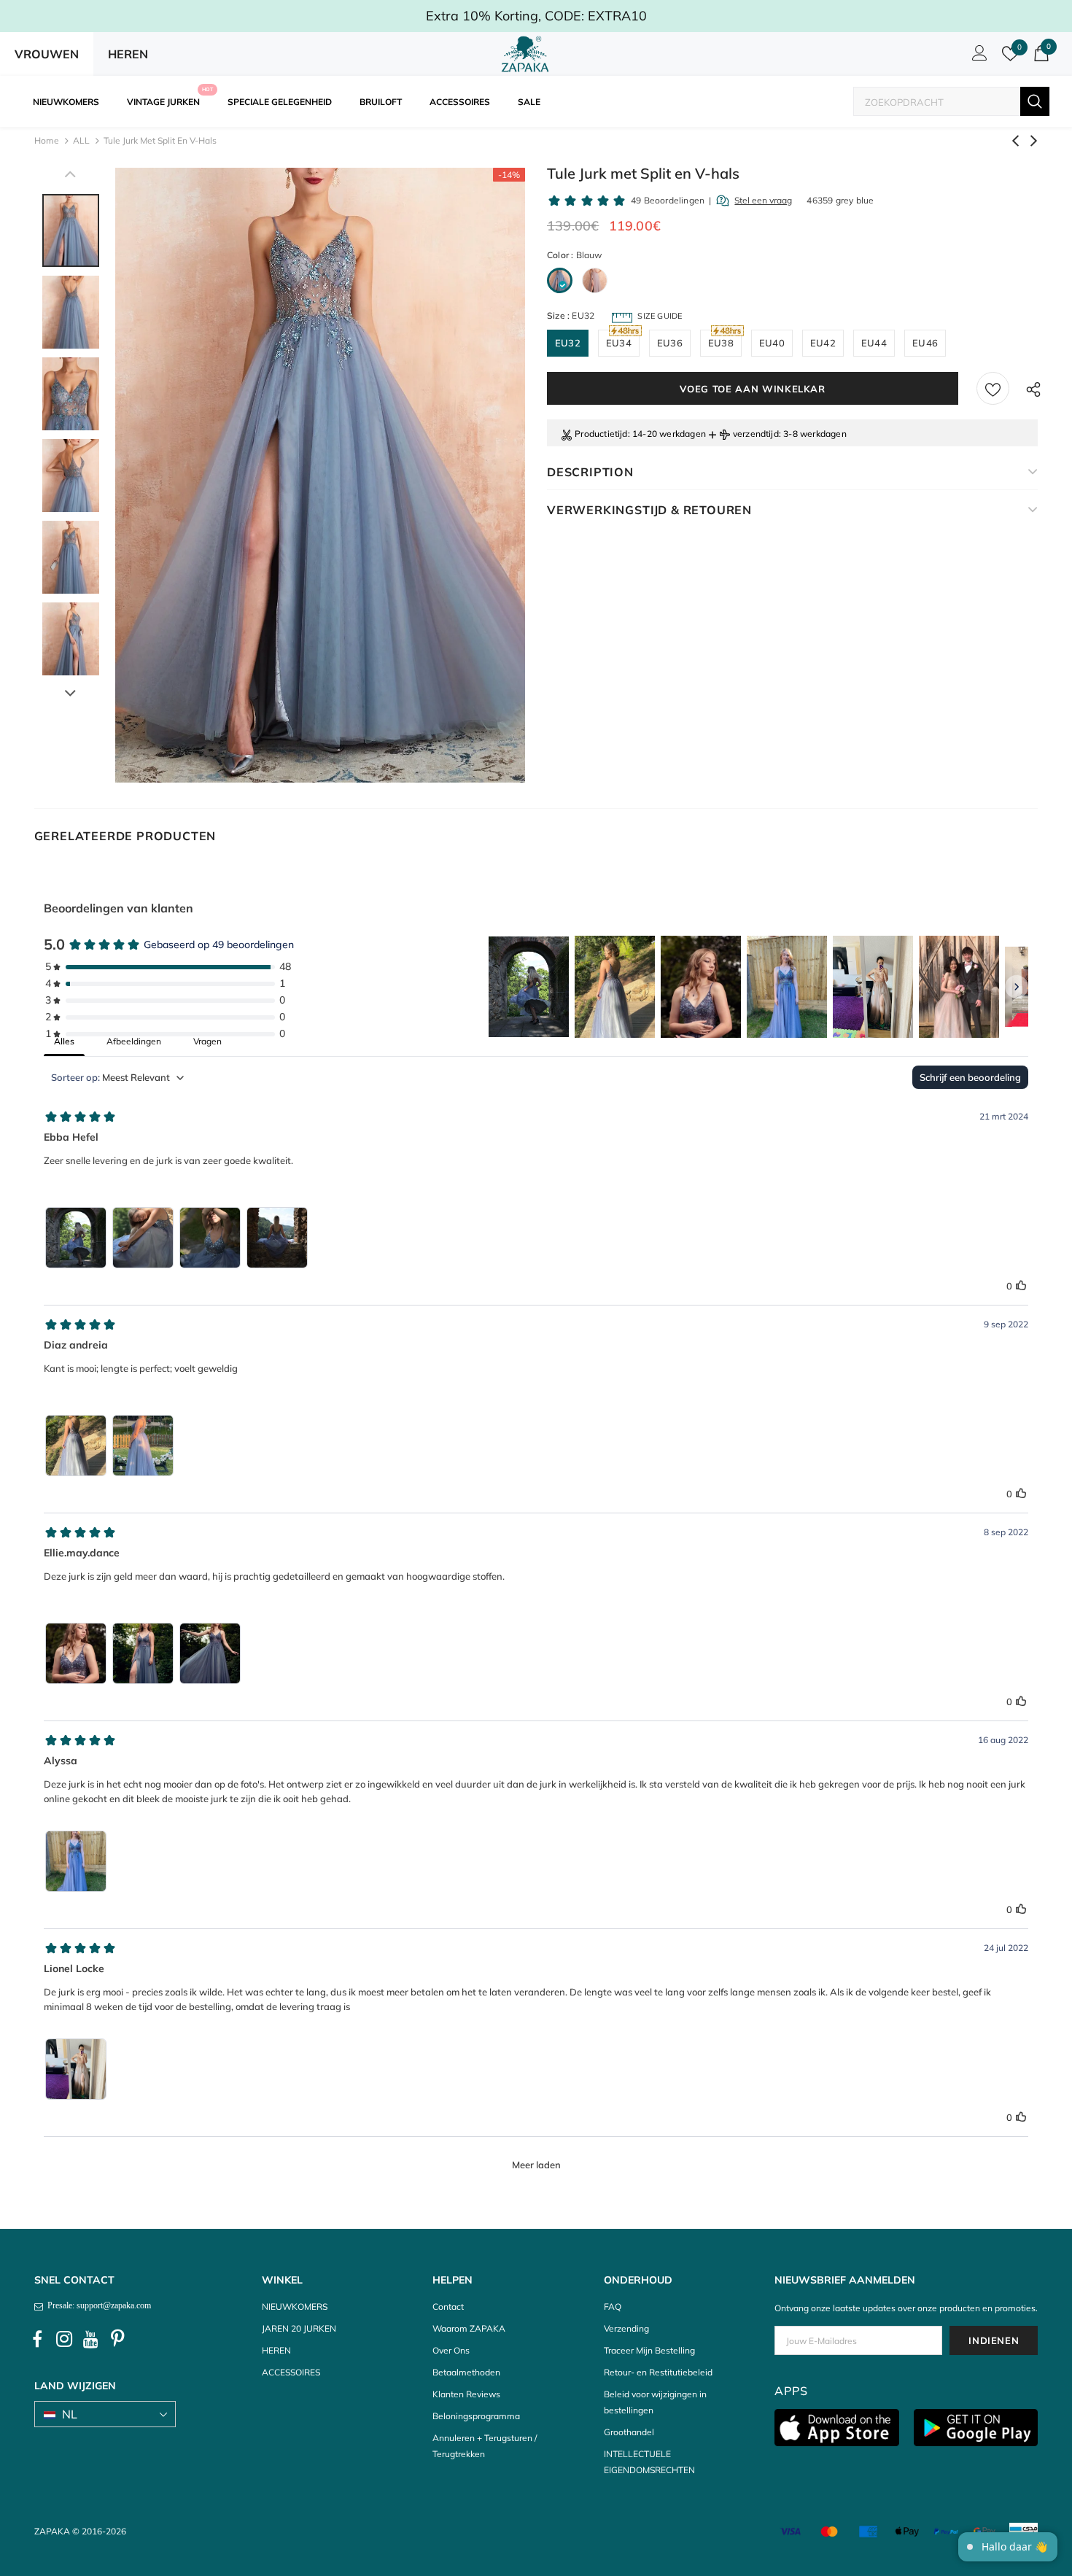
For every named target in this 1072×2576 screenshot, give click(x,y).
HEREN (128, 54)
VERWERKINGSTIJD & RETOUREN (649, 510)
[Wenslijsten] (993, 388)
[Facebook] (37, 2340)
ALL (81, 140)
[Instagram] (64, 2340)
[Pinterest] (118, 2340)
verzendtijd (756, 434)
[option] (320, 475)
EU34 (619, 343)
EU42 (823, 343)
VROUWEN (47, 54)
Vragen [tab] (207, 1041)
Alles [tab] (64, 1041)
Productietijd (601, 434)
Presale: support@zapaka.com (97, 2305)
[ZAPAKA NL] (525, 54)
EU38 (721, 343)
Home (47, 140)
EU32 (568, 343)
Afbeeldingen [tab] (134, 1041)
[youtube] (91, 2340)
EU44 (874, 343)
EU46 (925, 343)
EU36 (670, 343)
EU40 (772, 343)
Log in (977, 57)
